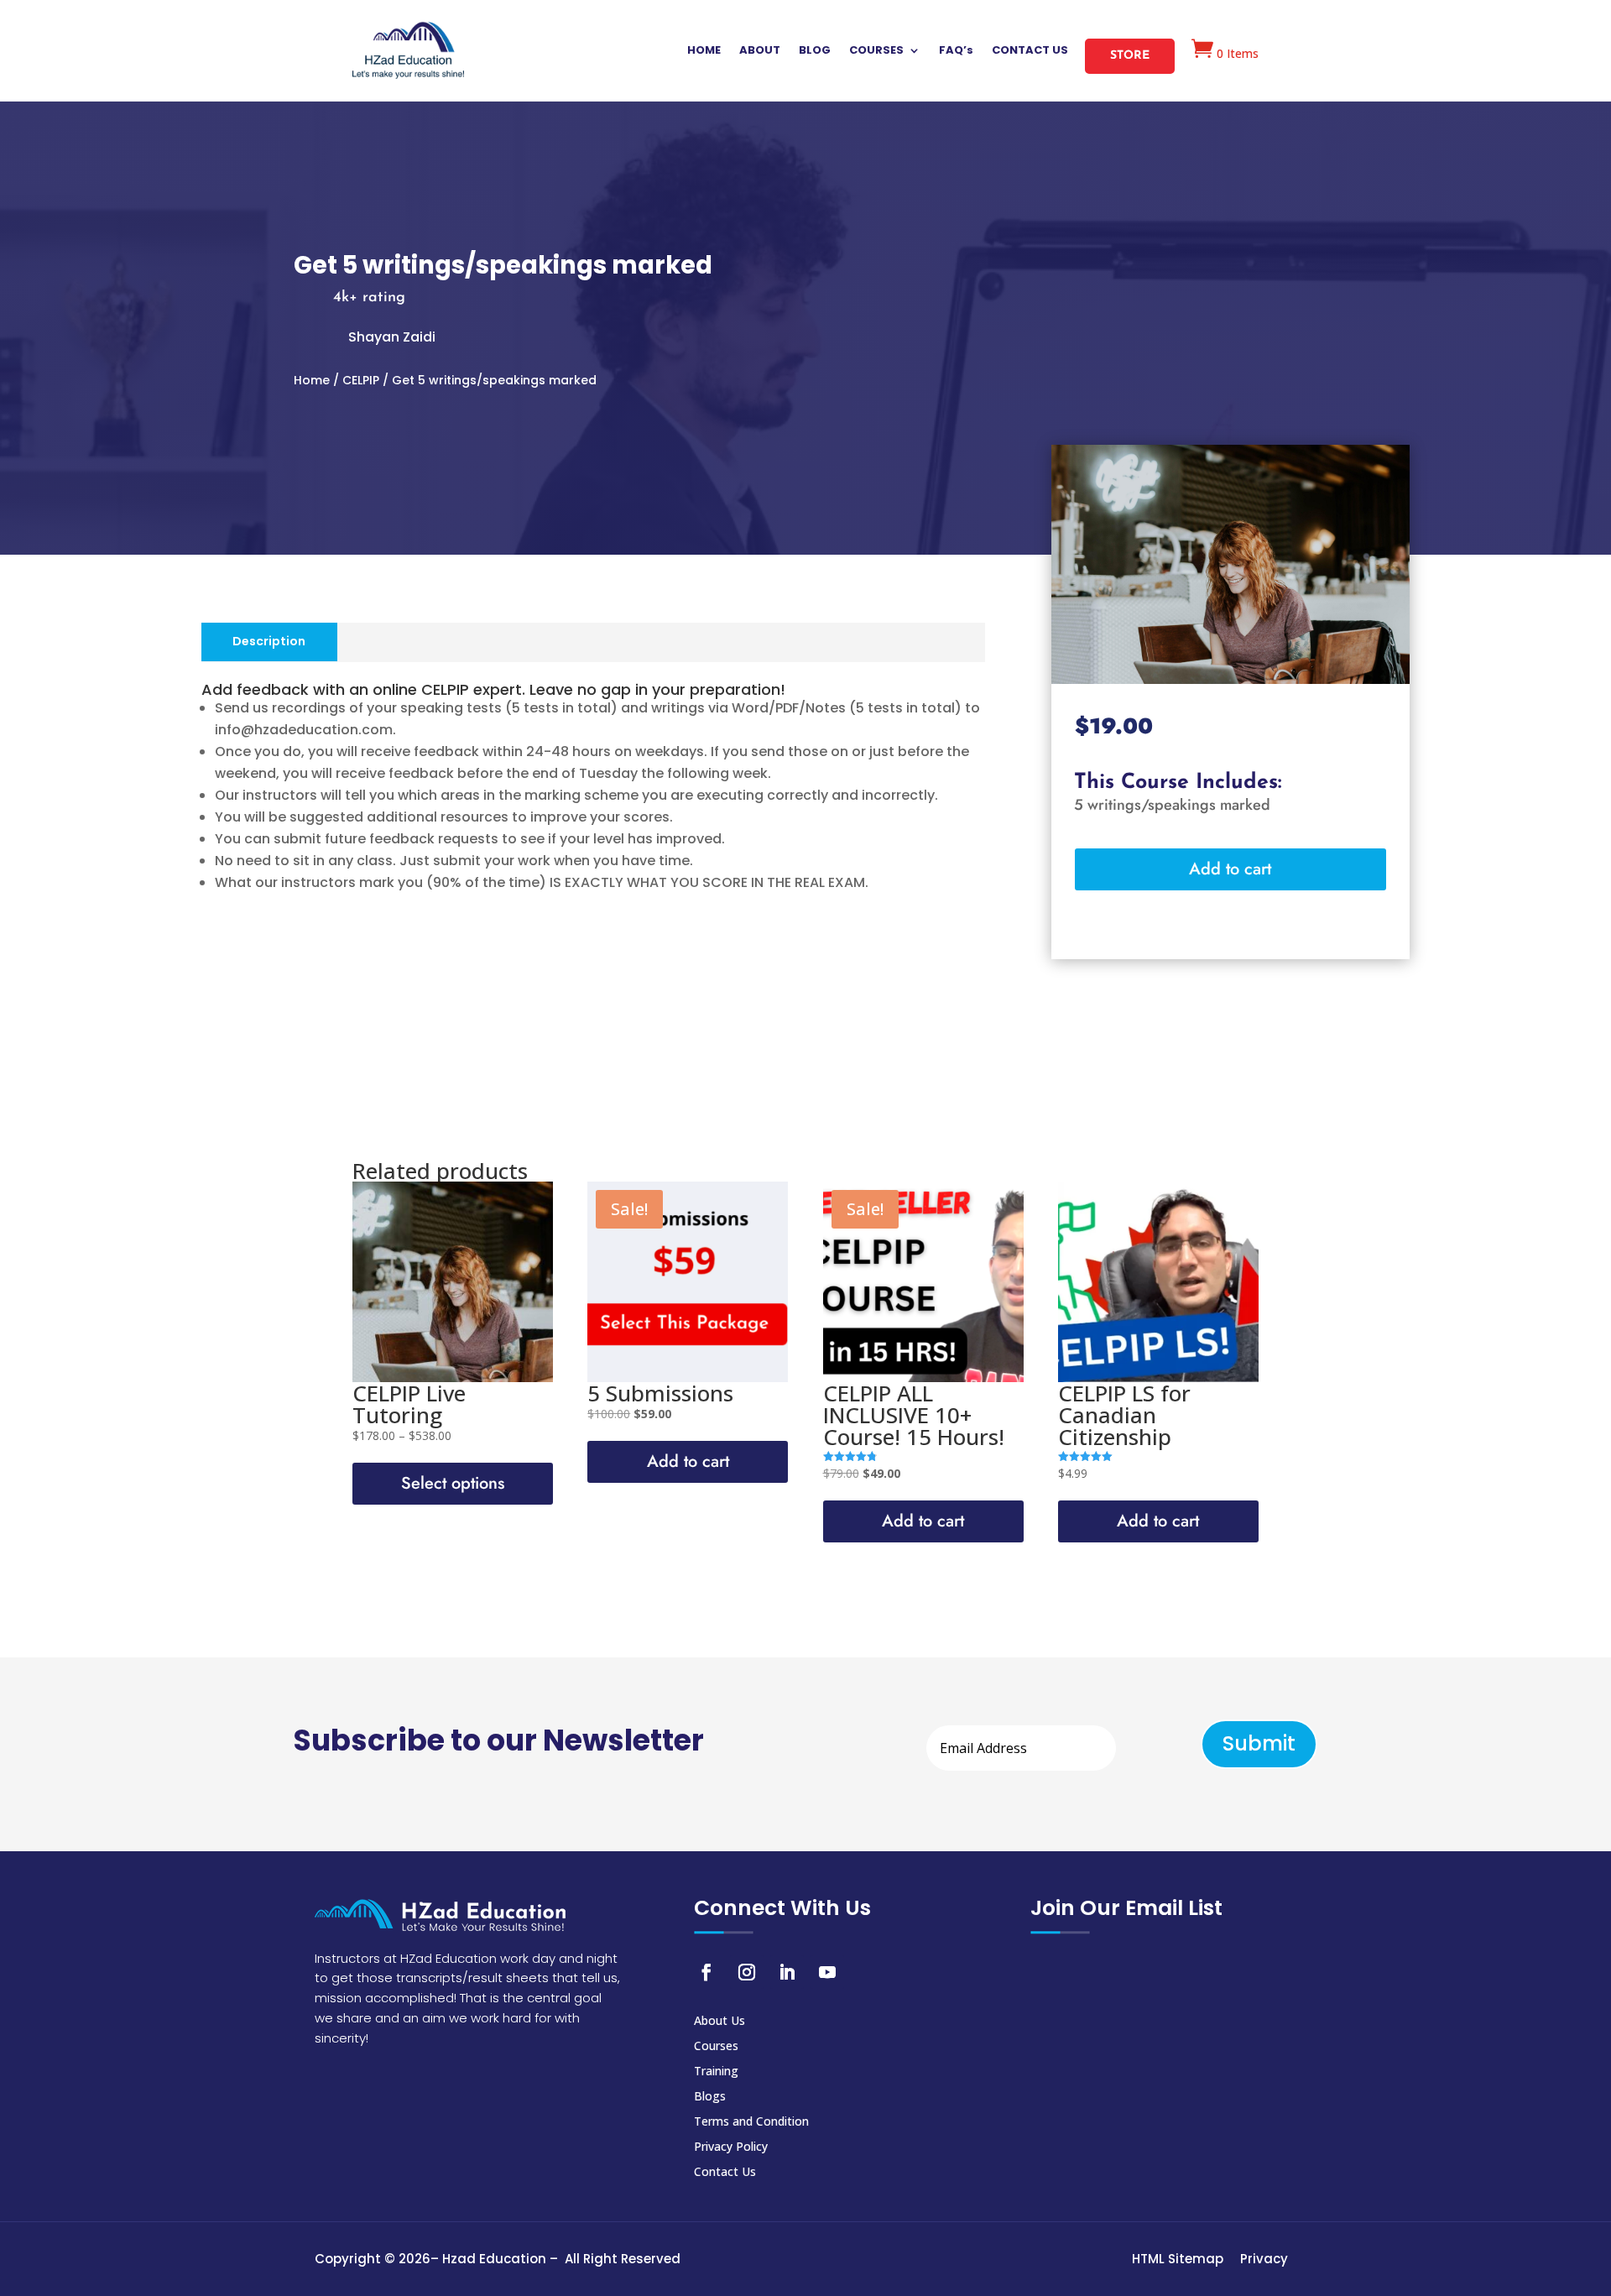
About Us (719, 2022)
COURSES (876, 51)
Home (312, 380)
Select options (453, 1483)
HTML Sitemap (1178, 2259)
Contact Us (725, 2173)
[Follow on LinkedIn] (787, 1972)
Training (716, 2072)
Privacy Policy (731, 2147)
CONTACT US (1030, 51)
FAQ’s (956, 51)
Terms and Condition (751, 2122)
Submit (1259, 1743)
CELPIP (361, 380)
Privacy (1264, 2259)
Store (1130, 56)
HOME (704, 51)
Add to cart (1230, 869)
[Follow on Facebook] (706, 1972)
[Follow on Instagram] (747, 1972)
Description (269, 641)
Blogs (710, 2097)
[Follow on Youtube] (827, 1972)
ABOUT (760, 51)
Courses (716, 2047)
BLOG (815, 51)
